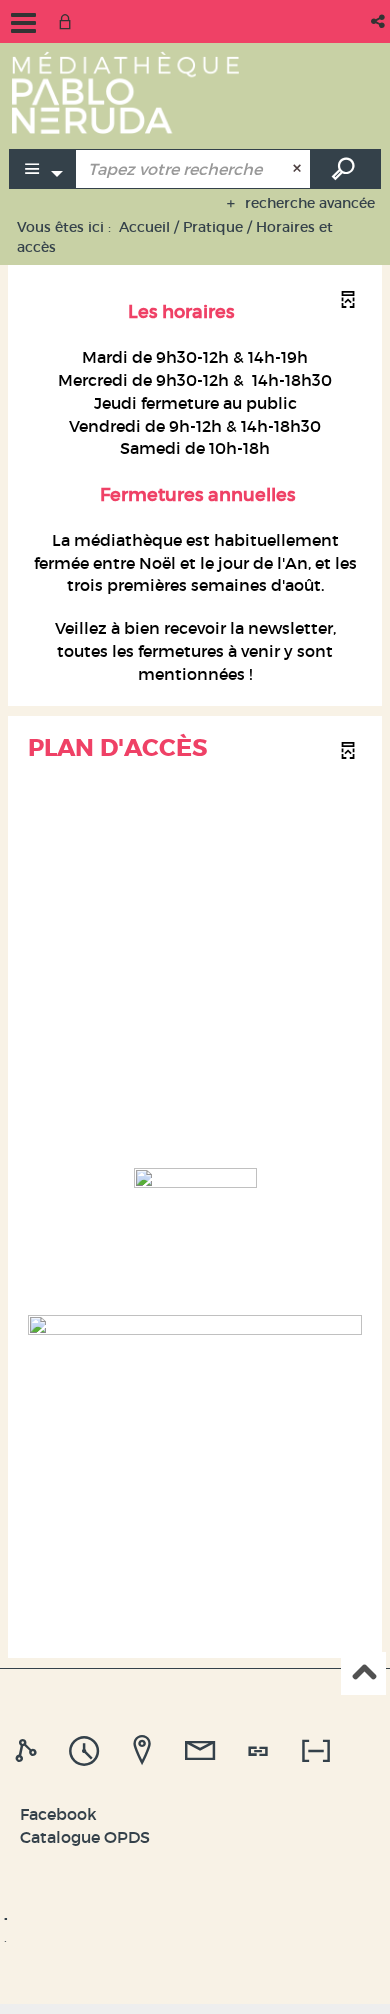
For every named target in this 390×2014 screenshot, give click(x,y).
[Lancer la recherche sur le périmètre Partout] (346, 169)
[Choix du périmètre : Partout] (42, 169)
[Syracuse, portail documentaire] (125, 92)
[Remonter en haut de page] (363, 1673)
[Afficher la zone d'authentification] (69, 21)
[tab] (29, 1751)
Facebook (58, 1814)
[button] (379, 21)
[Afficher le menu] (23, 23)
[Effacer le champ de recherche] (299, 169)
